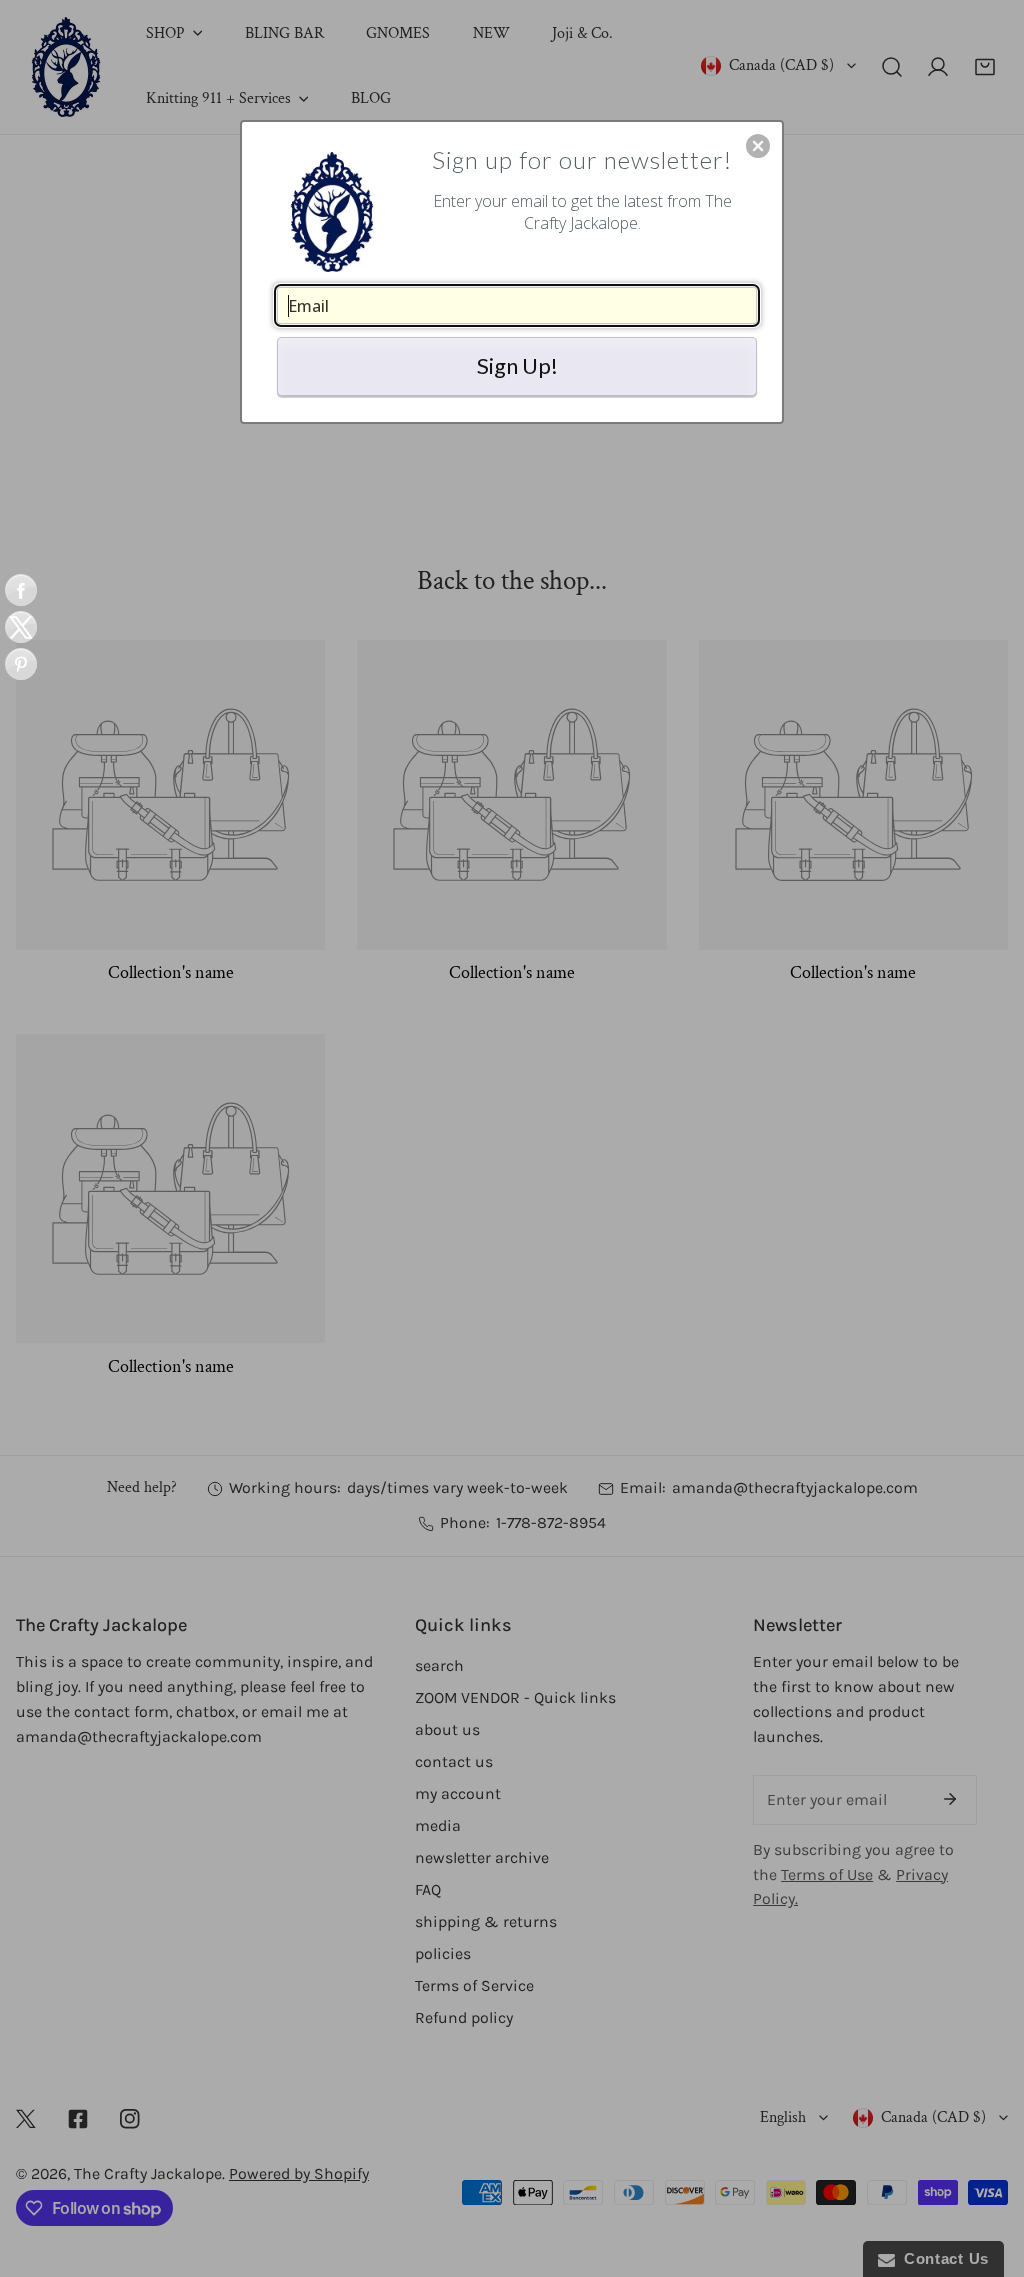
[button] (758, 146)
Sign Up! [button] (517, 365)
